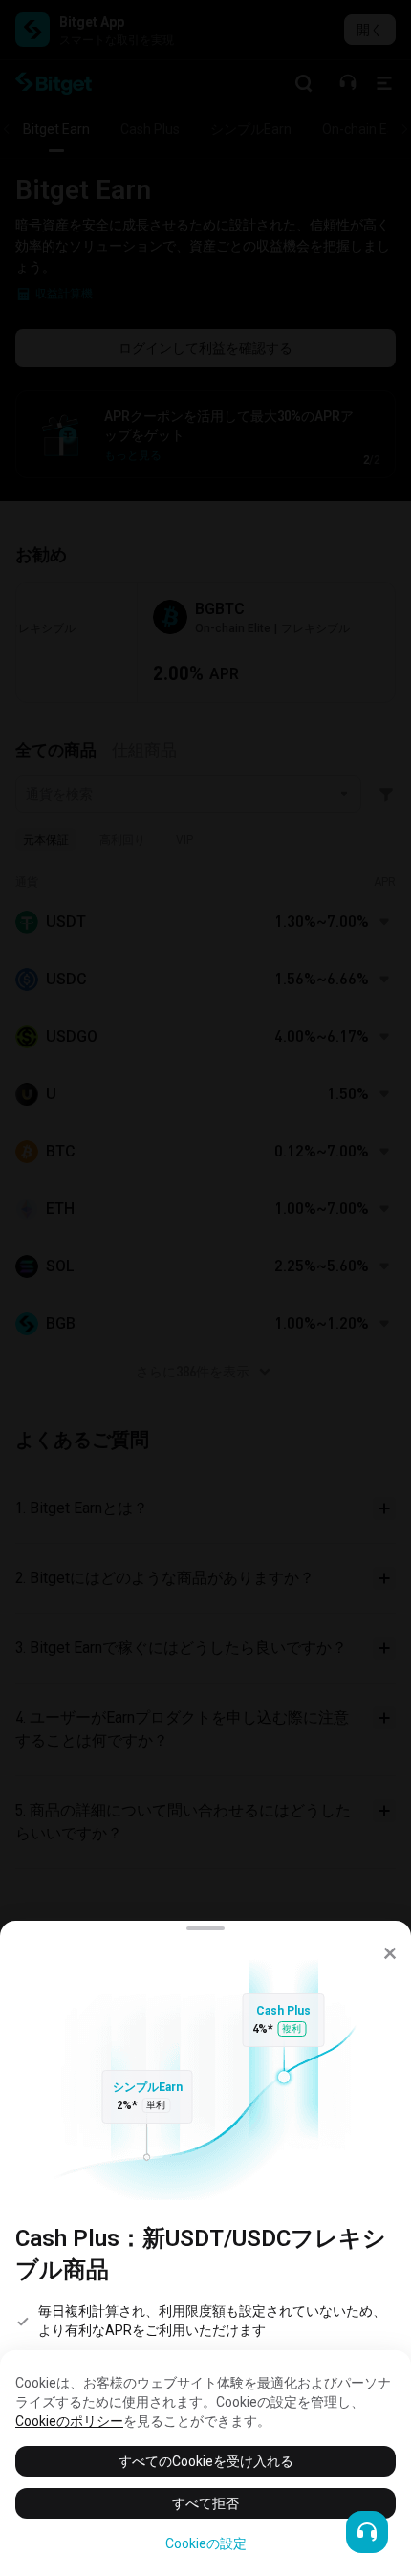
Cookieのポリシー (69, 2421)
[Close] (390, 1953)
